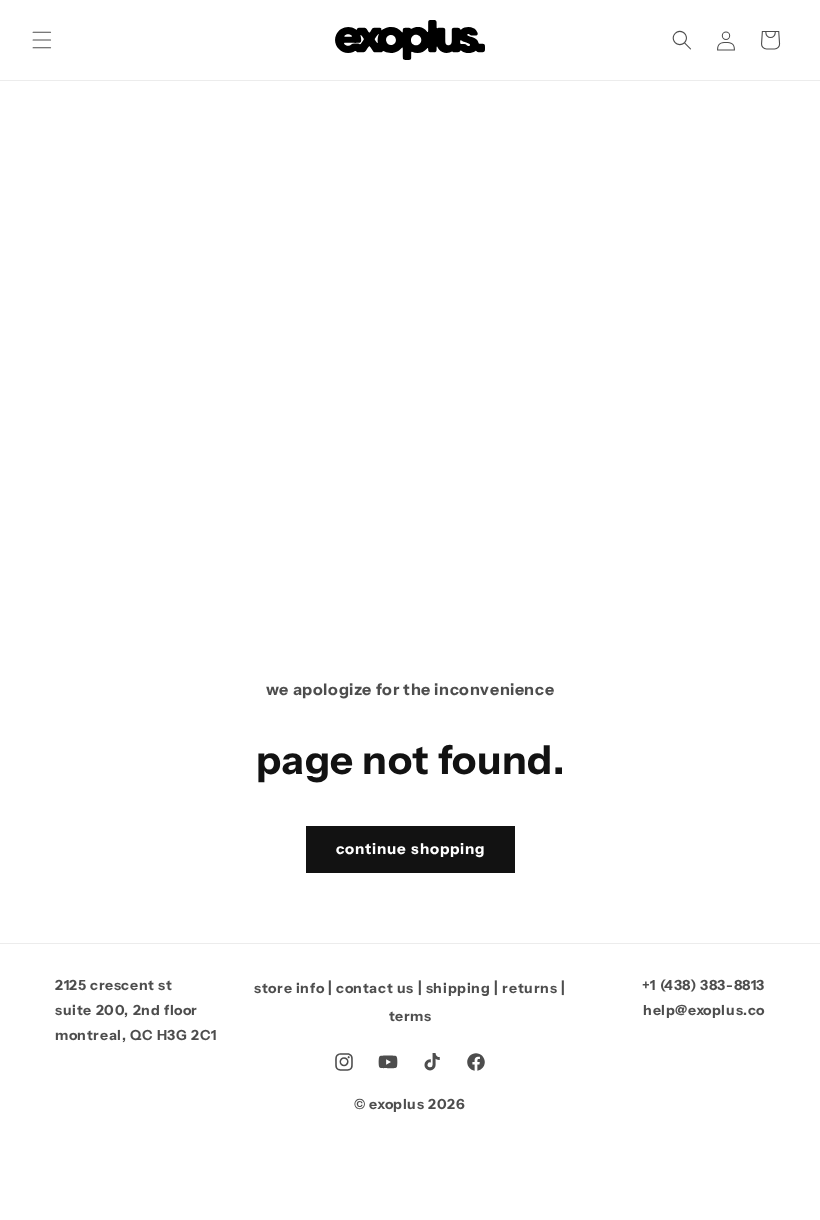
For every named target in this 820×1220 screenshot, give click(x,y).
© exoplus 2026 (409, 1104)
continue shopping (410, 848)
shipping (458, 988)
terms (410, 1016)
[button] (42, 40)
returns (529, 988)
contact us (375, 988)
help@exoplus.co (704, 1010)
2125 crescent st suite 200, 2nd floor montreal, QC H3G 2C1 (136, 1010)
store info (289, 988)
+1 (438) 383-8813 (703, 985)
